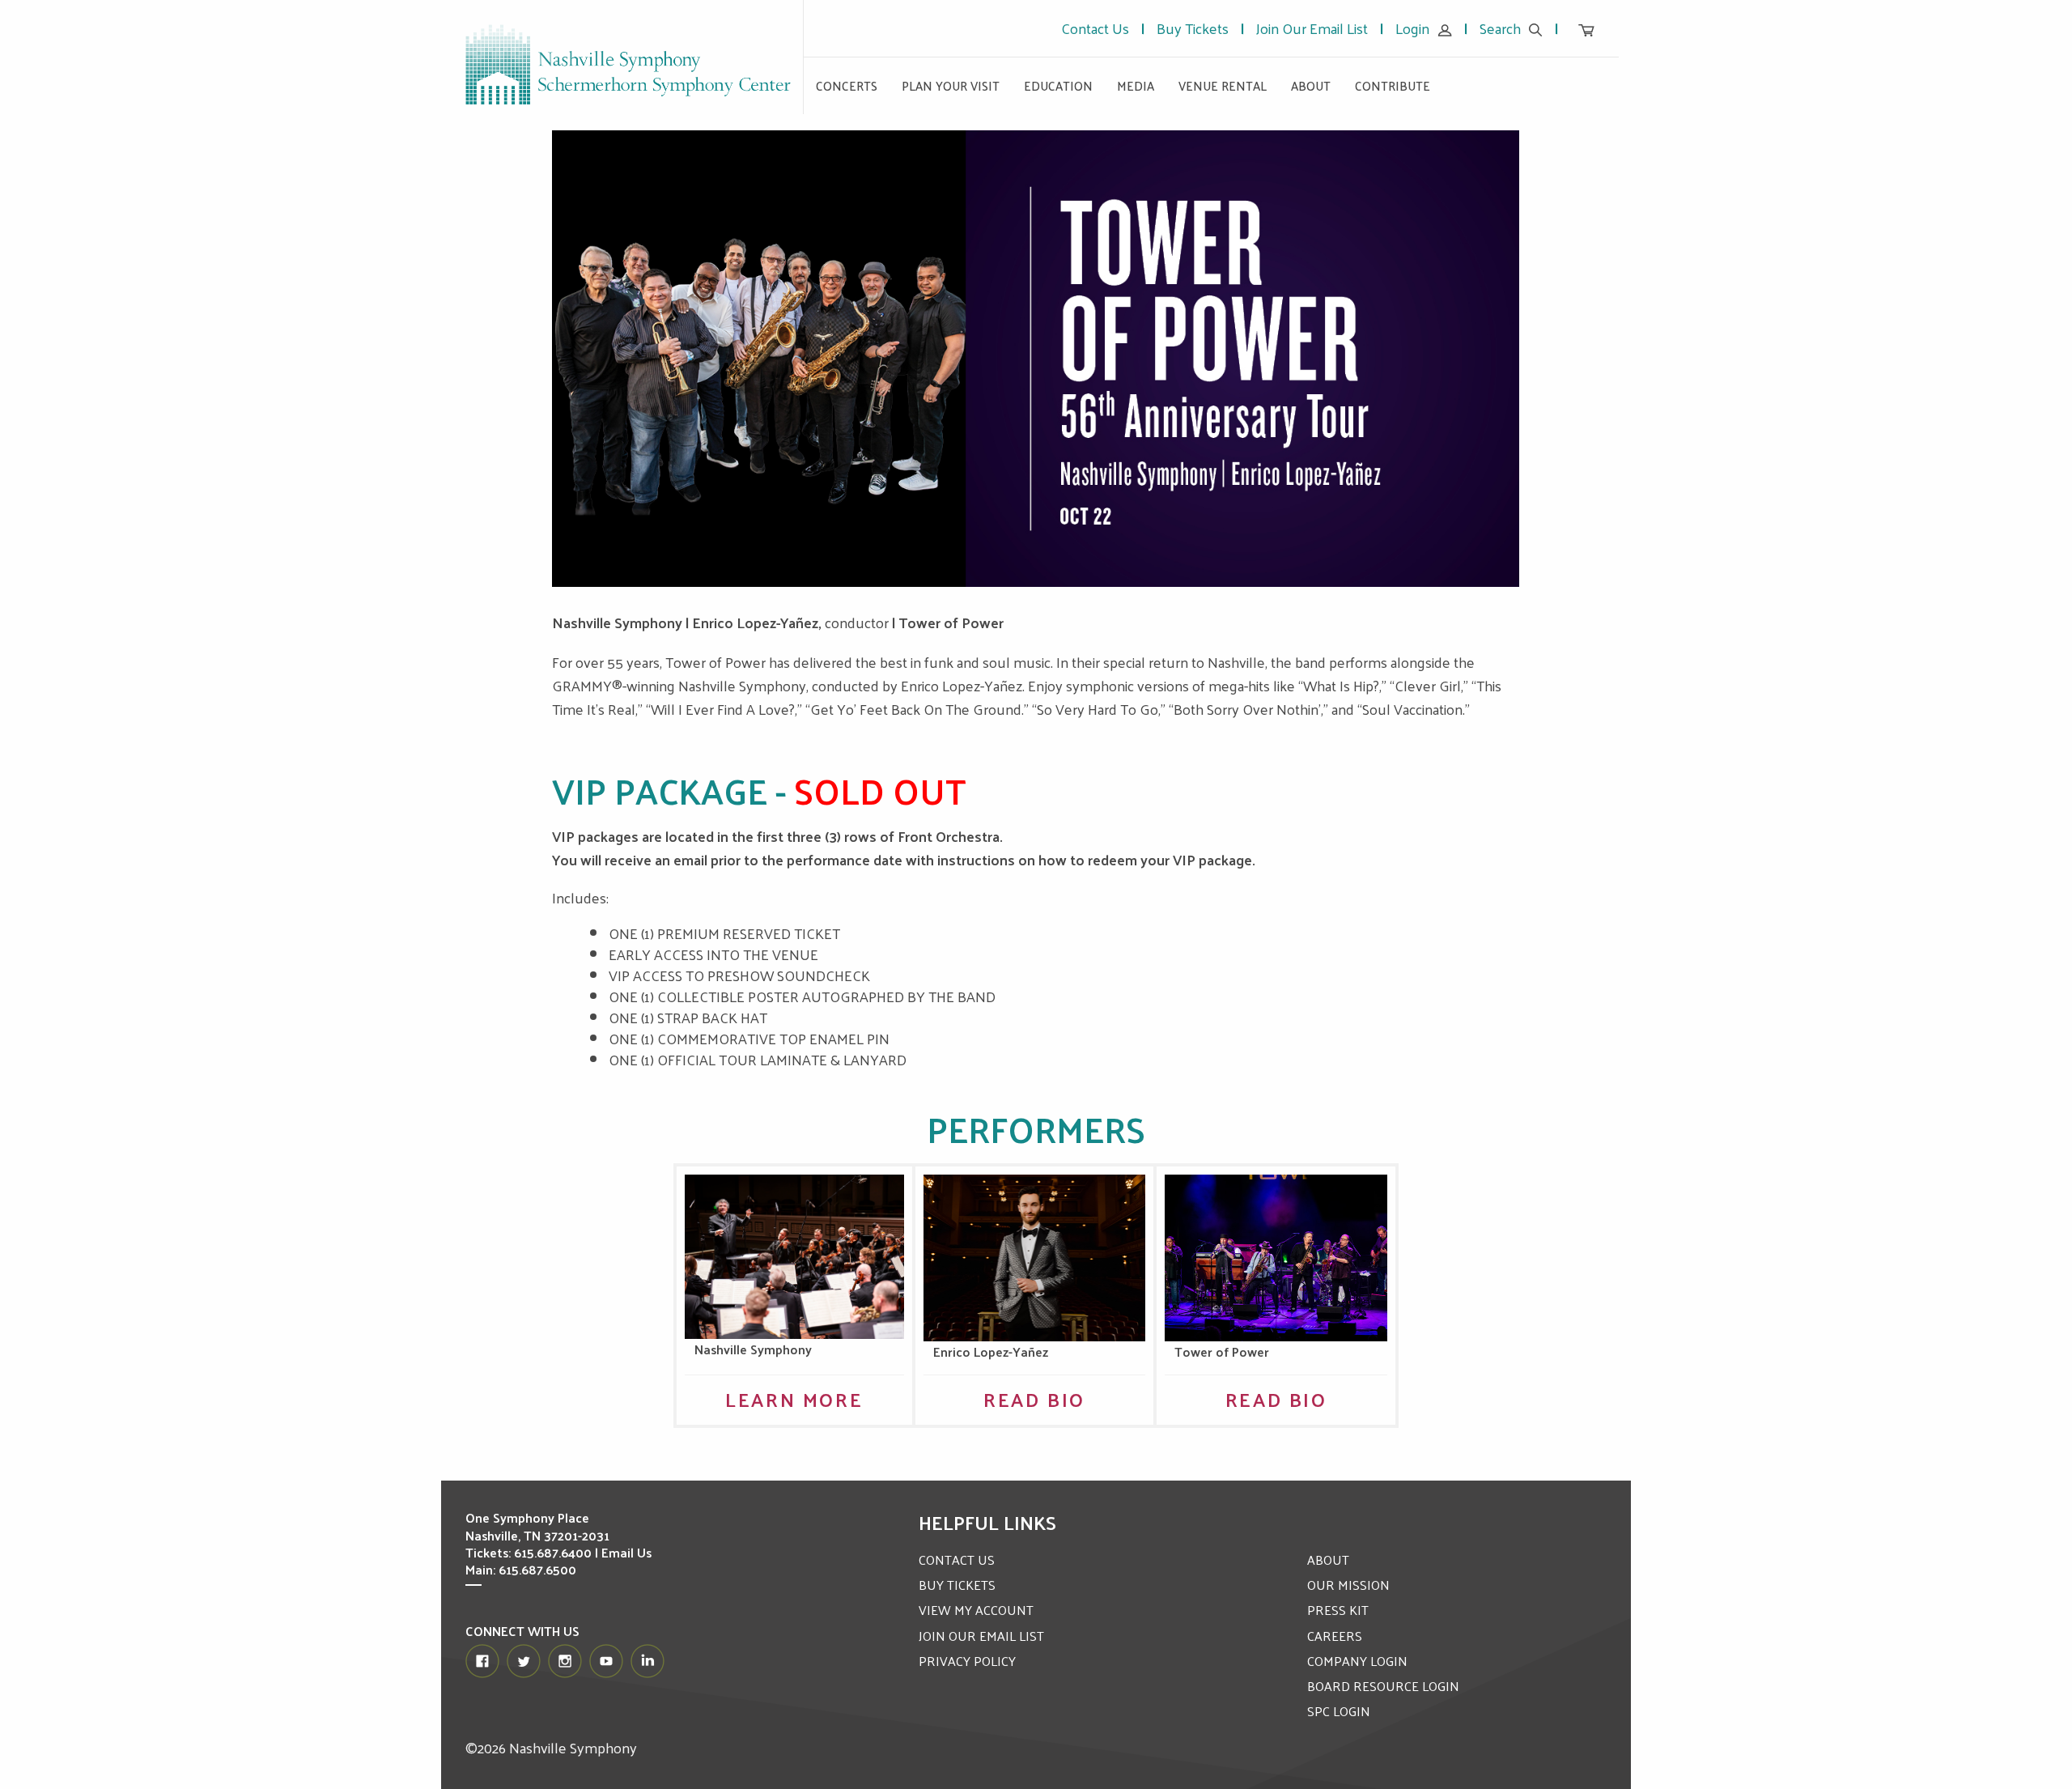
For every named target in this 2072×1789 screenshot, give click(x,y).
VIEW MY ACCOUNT (976, 1610)
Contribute (1393, 85)
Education (1058, 85)
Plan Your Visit (951, 85)
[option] (1036, 359)
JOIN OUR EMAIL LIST (981, 1636)
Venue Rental (1223, 85)
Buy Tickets (1193, 28)
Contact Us (1095, 28)
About (1311, 85)
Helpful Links (987, 1522)
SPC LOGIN (1339, 1711)
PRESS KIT (1338, 1610)
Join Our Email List (1312, 28)
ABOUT (1328, 1560)
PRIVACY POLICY (967, 1661)
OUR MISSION (1348, 1585)
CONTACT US (957, 1560)
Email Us (626, 1552)
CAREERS (1335, 1636)
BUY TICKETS (957, 1585)
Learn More (794, 1399)
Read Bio (1034, 1399)
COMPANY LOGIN (1357, 1661)
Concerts (847, 85)
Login (1412, 28)
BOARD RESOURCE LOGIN (1383, 1686)
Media (1136, 85)
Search (1500, 28)
